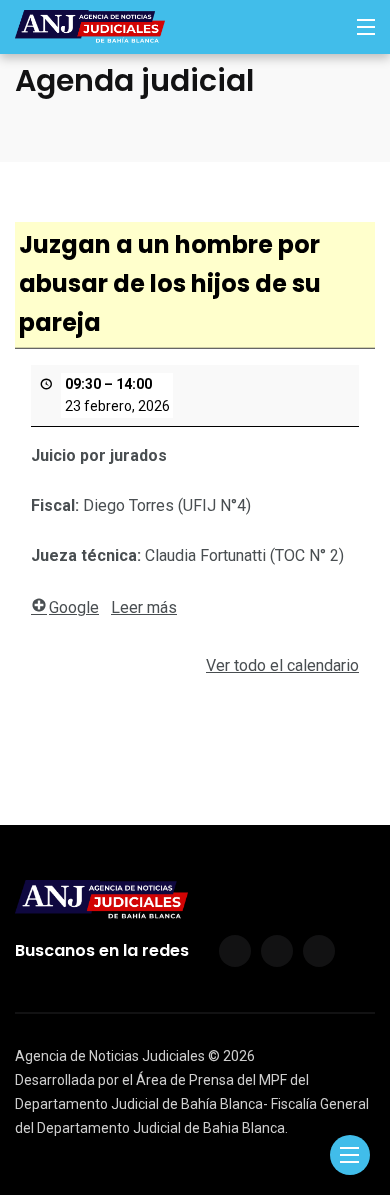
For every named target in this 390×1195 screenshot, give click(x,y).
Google (74, 607)
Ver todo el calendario (282, 665)
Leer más (144, 607)
